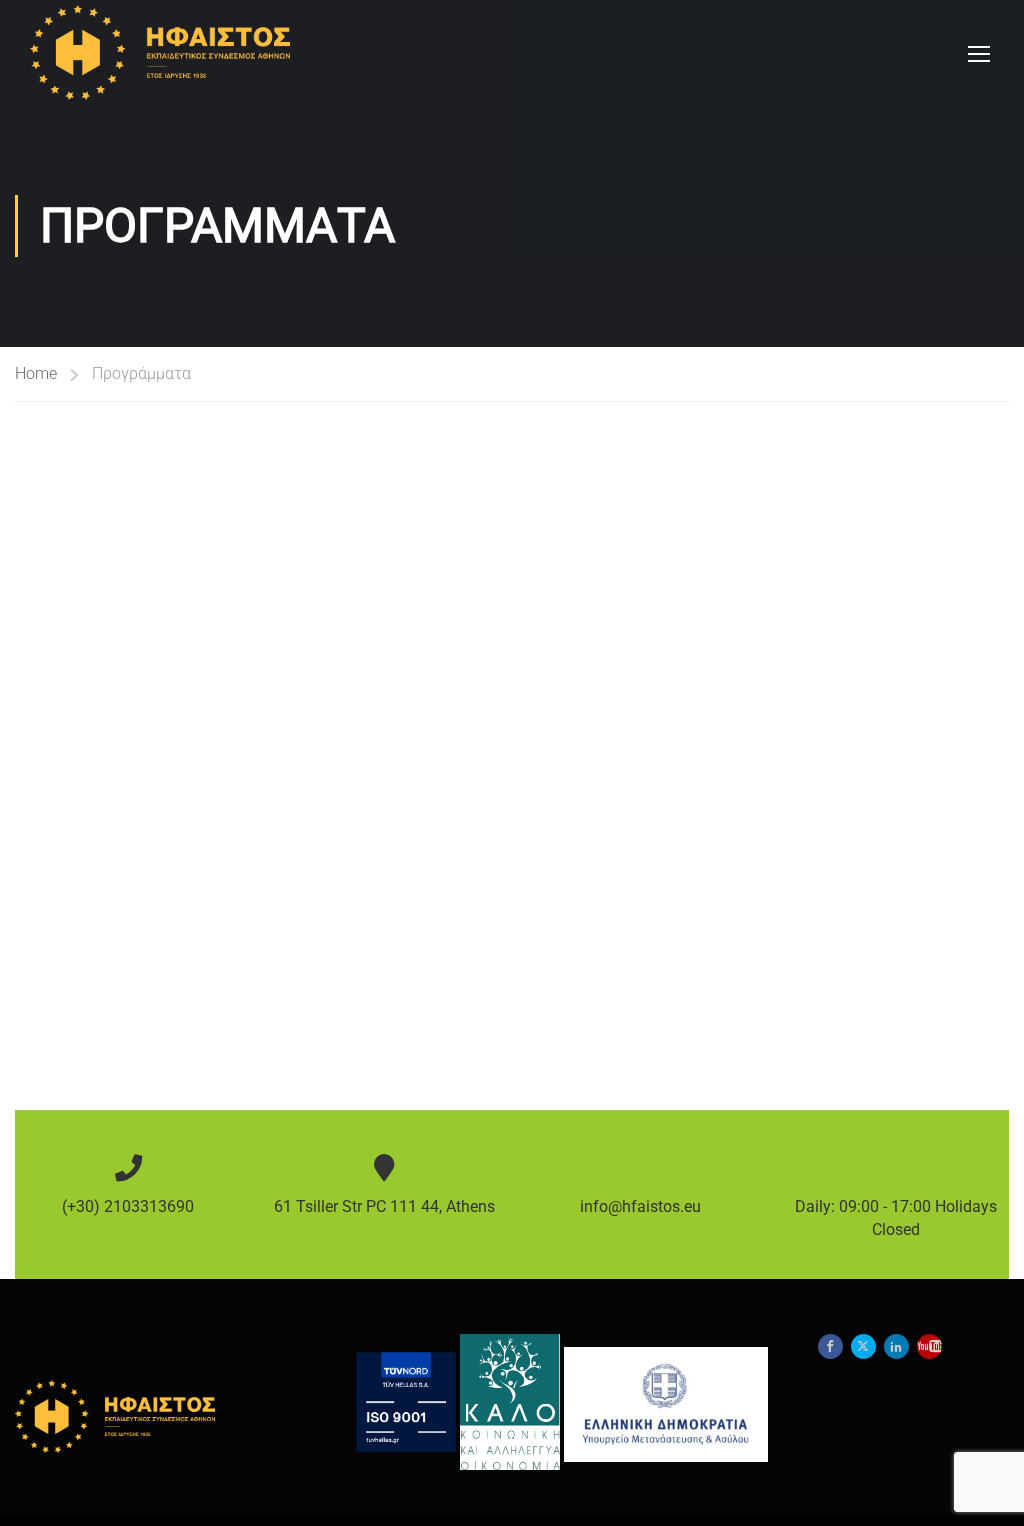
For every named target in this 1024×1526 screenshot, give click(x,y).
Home (36, 373)
